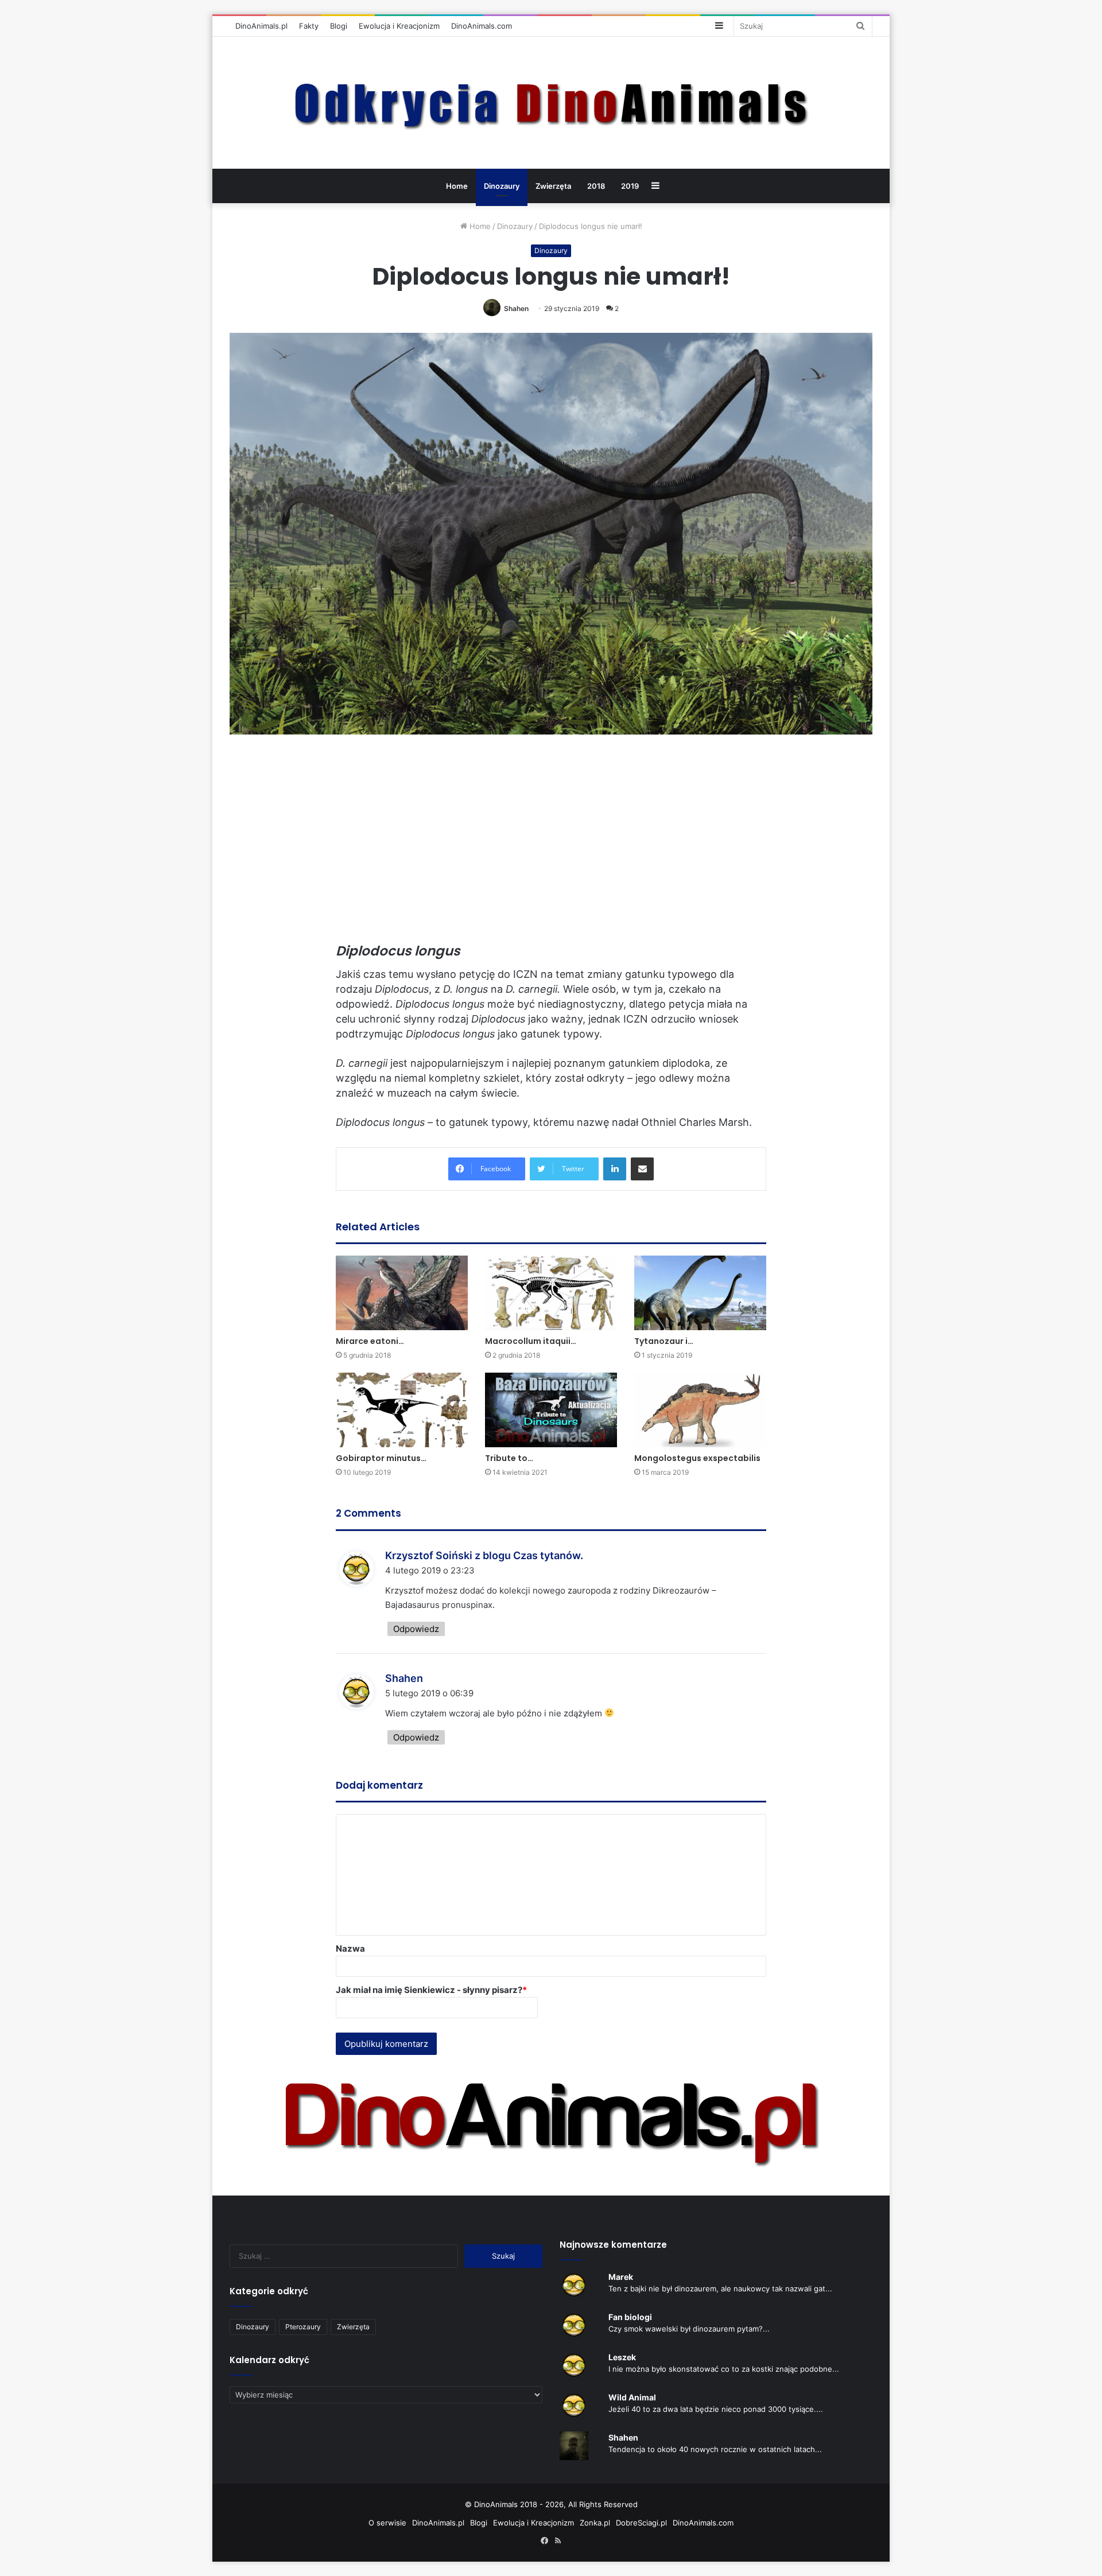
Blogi (339, 26)
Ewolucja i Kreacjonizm (399, 26)
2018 (596, 186)
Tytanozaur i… (664, 1341)
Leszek (622, 2357)
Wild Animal (632, 2397)
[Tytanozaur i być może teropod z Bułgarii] (700, 1293)
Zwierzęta (553, 186)
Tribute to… (509, 1458)
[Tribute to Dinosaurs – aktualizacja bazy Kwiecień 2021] (551, 1410)
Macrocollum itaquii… (531, 1341)
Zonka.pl (595, 2523)
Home (457, 186)
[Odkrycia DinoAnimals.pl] (551, 103)
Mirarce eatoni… (370, 1341)
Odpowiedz (416, 1629)
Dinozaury (502, 186)
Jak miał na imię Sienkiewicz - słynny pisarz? (431, 1990)
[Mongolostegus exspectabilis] (700, 1410)
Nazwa (350, 1948)
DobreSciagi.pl (641, 2523)
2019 (630, 186)
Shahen (516, 308)
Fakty (309, 26)
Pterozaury (303, 2327)
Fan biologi (630, 2317)
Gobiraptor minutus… (381, 1458)
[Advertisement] (551, 844)
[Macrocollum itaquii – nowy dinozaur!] (551, 1293)
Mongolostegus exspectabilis (697, 1458)
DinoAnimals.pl (261, 26)
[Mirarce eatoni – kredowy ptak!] (402, 1293)
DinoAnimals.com (482, 26)
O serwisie (387, 2523)
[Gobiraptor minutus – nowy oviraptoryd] (402, 1410)
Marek (621, 2277)
